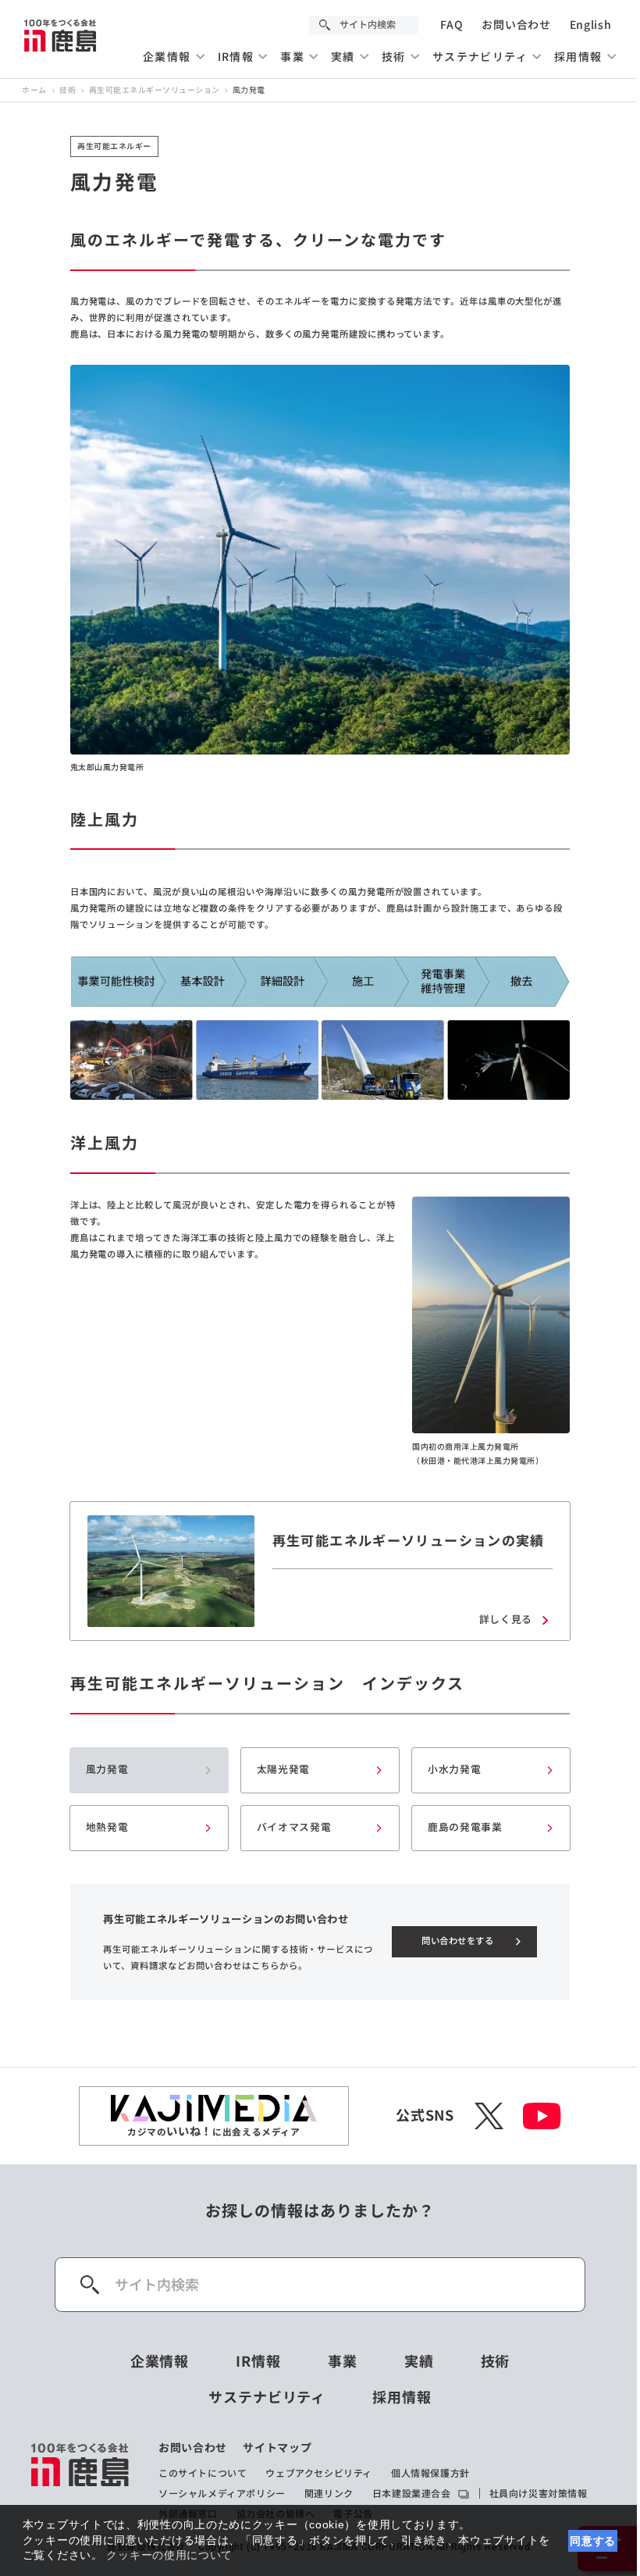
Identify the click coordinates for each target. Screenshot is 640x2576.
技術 (68, 91)
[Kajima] (61, 35)
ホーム (34, 91)
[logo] (81, 2481)
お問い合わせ (516, 25)
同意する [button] (593, 2541)
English (591, 25)
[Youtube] (542, 2116)
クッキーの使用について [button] (169, 2555)
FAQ (452, 25)
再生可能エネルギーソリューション (155, 91)
